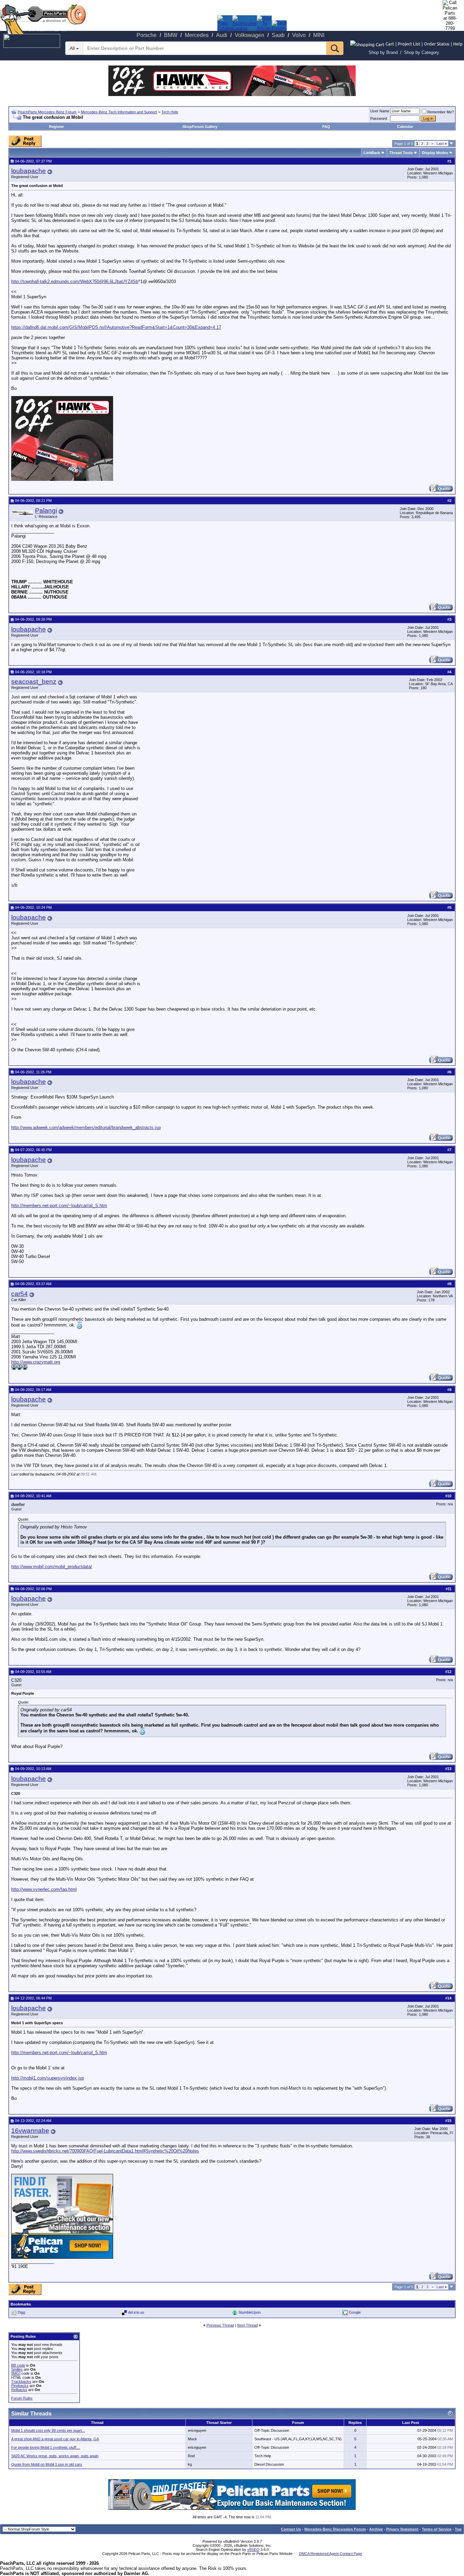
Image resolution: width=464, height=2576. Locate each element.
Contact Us (291, 2529)
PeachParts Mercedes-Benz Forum (47, 112)
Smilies (17, 2369)
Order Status (437, 44)
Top (458, 2529)
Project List (409, 44)
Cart (390, 44)
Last (442, 144)
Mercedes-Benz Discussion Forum (335, 2529)
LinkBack (372, 153)
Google (355, 2312)
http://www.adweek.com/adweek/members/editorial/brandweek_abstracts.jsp (86, 1127)
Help (458, 44)
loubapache (29, 171)
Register (56, 127)
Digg (21, 2312)
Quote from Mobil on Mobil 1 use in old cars (47, 2464)
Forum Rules (22, 2398)
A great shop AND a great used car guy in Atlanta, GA (55, 2439)
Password (379, 118)
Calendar (405, 127)
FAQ (326, 127)
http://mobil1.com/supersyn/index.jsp (48, 2078)
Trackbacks (21, 2382)
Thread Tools (401, 153)
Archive (376, 2529)
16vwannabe (30, 2131)
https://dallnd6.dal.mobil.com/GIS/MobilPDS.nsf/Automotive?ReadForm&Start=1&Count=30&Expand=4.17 (116, 327)
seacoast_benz (34, 682)
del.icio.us (136, 2312)
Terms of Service (437, 2529)
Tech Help (170, 112)
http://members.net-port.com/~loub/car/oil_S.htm (59, 1206)
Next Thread (247, 2325)
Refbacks (19, 2390)
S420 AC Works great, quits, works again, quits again (55, 2456)
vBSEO (253, 2550)
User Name (380, 111)
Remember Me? (441, 112)
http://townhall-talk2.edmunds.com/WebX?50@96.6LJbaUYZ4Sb (75, 281)
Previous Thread (220, 2325)
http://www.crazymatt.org (36, 1362)
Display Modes (435, 153)
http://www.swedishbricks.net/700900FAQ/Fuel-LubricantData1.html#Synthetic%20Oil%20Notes (105, 2151)
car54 (20, 1294)
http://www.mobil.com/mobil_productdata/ (52, 1567)
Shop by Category (422, 52)
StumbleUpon (249, 2312)
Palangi (46, 511)
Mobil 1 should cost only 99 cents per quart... (48, 2430)
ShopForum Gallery (200, 127)
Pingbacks (20, 2386)
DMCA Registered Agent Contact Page (331, 2554)
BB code (18, 2365)
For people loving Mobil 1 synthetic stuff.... (46, 2447)
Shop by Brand (383, 52)
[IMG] (16, 2373)
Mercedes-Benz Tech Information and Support (119, 112)
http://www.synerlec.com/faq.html (44, 1889)
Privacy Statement (402, 2529)
